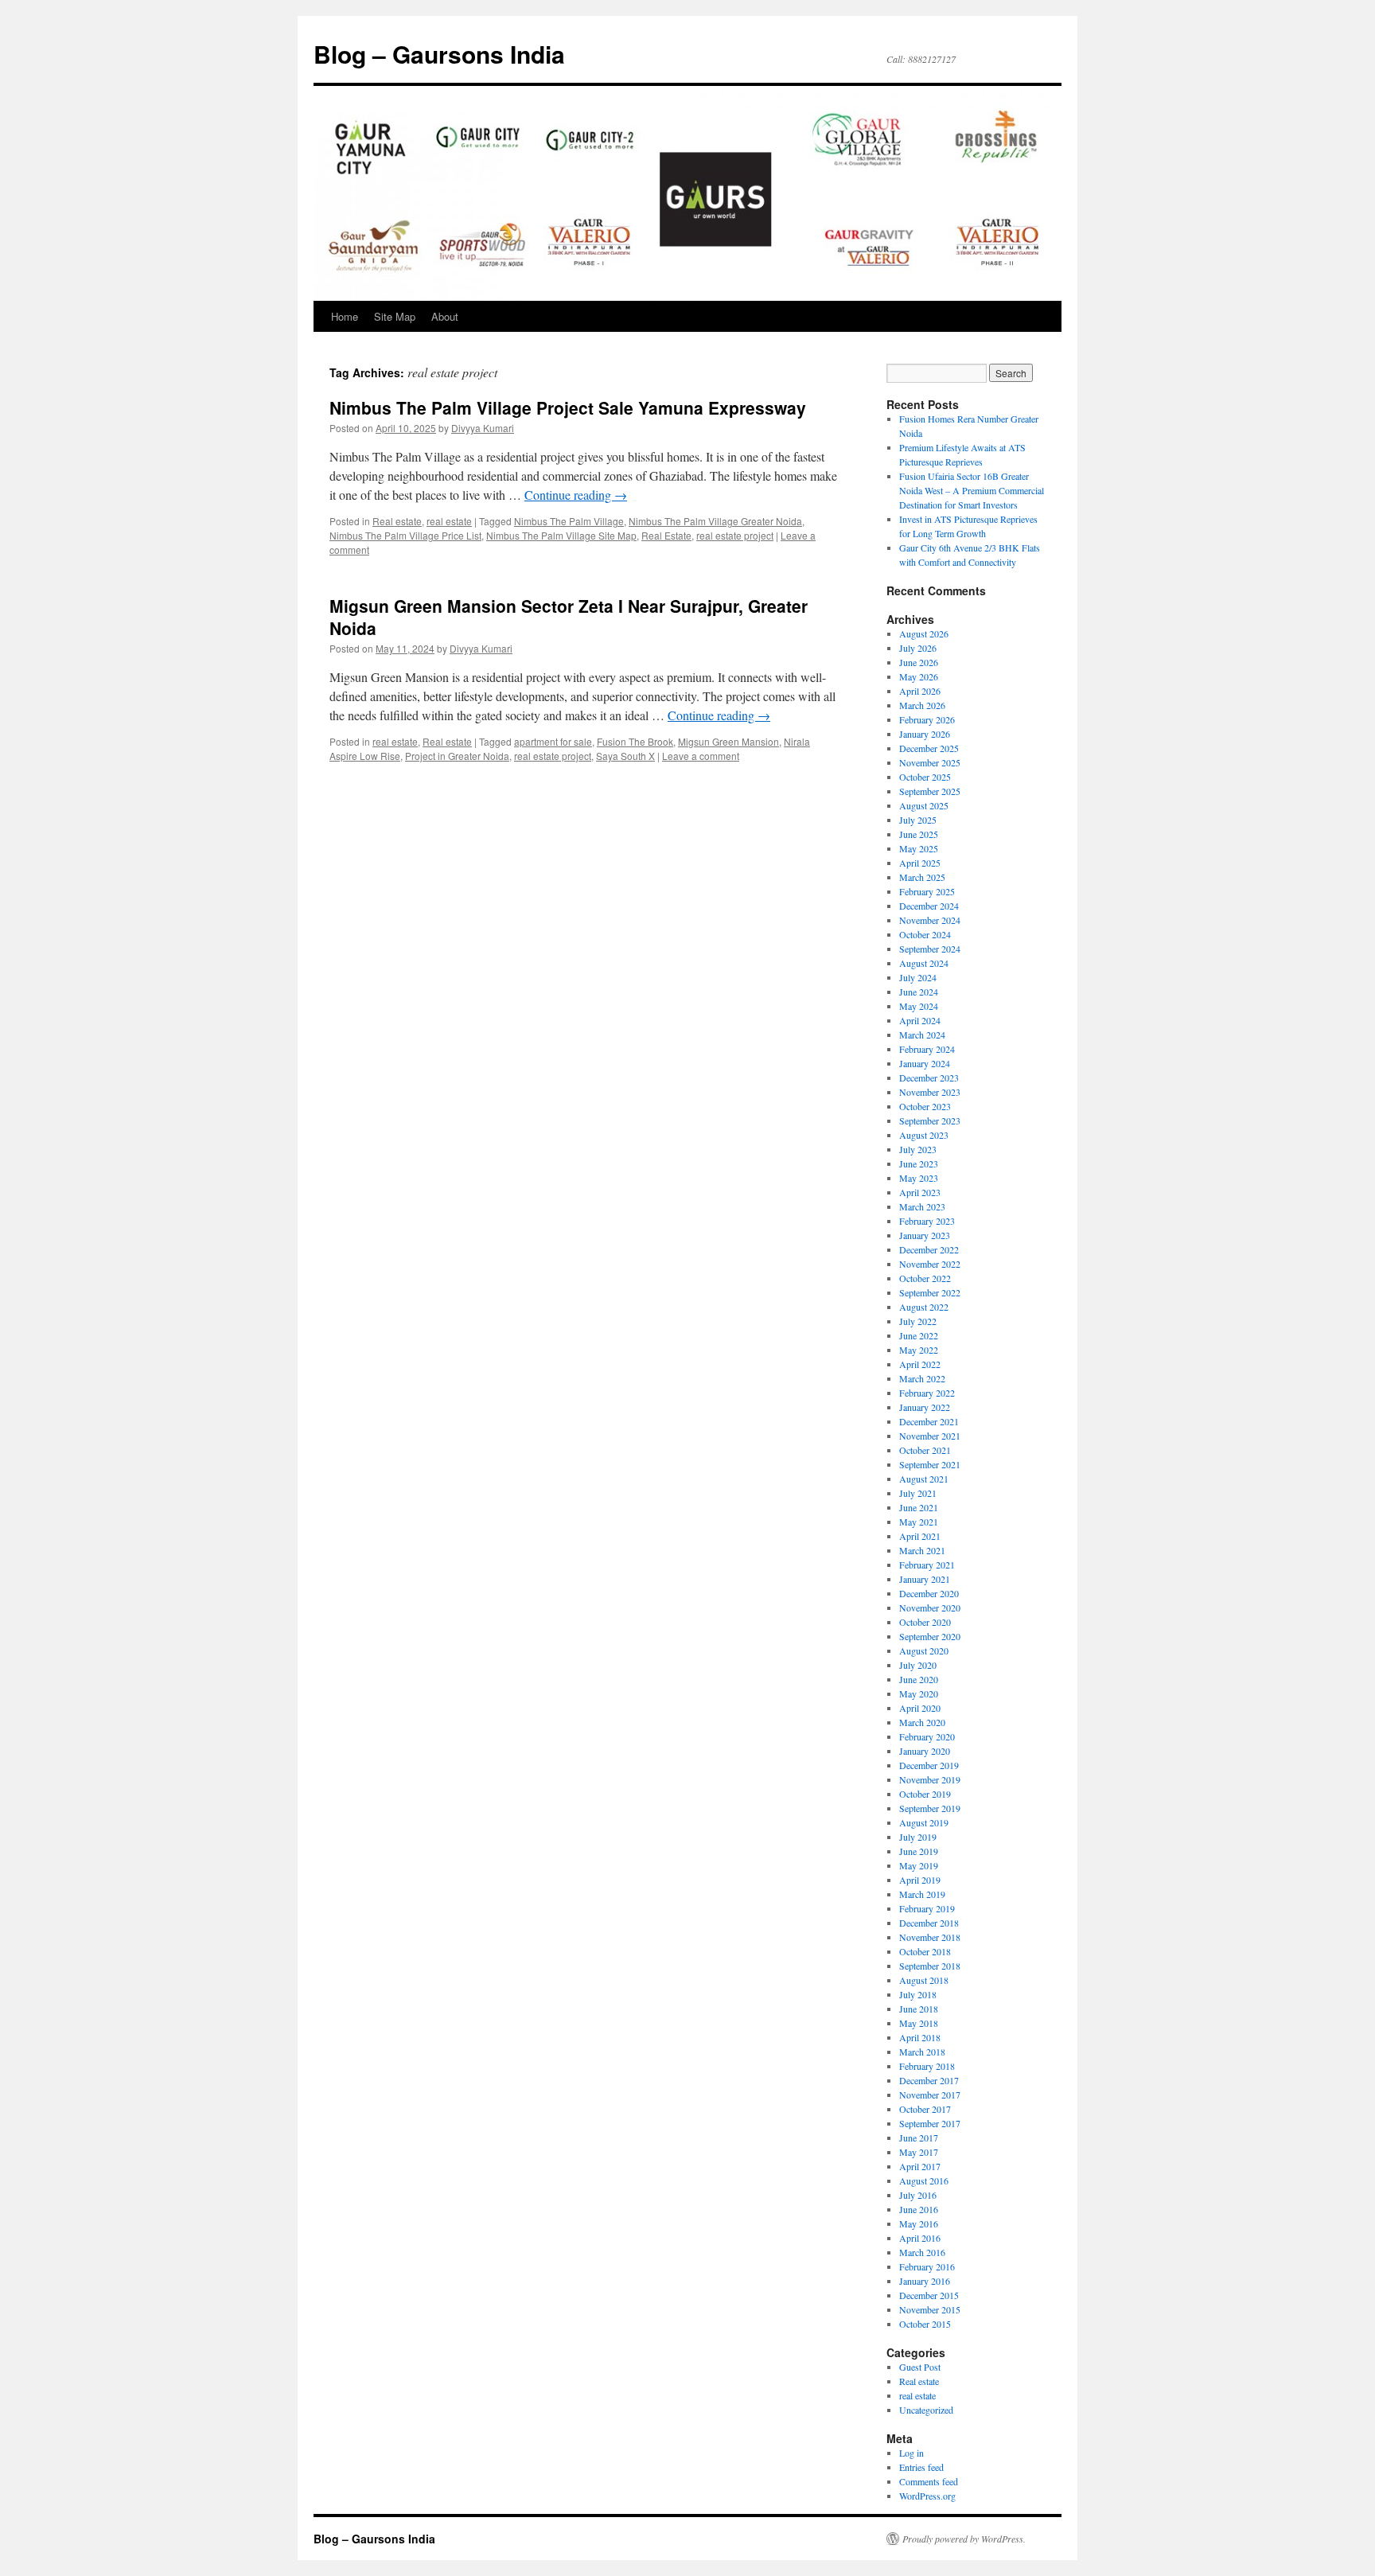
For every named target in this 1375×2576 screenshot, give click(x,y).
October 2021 (925, 1450)
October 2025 (925, 777)
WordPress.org (927, 2496)
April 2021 (920, 1536)
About (445, 316)
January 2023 (925, 1235)
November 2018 (930, 1937)
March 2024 (922, 1035)
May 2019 (919, 1865)
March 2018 (922, 2052)
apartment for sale (553, 741)
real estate (449, 521)
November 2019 (930, 1779)
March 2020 (922, 1722)
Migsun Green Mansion (728, 741)
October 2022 (925, 1278)
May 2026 (919, 676)
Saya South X (625, 756)
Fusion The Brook (635, 741)
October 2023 (925, 1106)
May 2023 (919, 1178)
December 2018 (929, 1923)
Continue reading (576, 495)
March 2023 (922, 1206)
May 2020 (919, 1693)
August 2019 (924, 1822)
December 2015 (929, 2295)
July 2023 (918, 1149)
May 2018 (919, 2023)
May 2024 (919, 1006)
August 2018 (924, 1980)
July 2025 (918, 820)
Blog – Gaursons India (439, 54)
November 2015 (930, 2309)
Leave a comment (701, 756)
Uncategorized (926, 2410)
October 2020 (925, 1622)
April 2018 (920, 2037)
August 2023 (924, 1135)
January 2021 (925, 1579)
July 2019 (918, 1837)
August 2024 (924, 963)
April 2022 (920, 1364)
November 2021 (930, 1436)
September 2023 (930, 1120)
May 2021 (919, 1522)
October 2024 (925, 934)
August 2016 (924, 2180)
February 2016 (927, 2266)
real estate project (735, 535)
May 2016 (919, 2223)
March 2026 (922, 705)
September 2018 (930, 1966)
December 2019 (929, 1765)
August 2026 (924, 633)
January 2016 (925, 2281)
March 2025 (922, 877)
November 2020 (930, 1608)
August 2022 (924, 1307)
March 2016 (922, 2252)
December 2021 (929, 1421)
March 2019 (922, 1894)
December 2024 (929, 906)
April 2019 (920, 1880)
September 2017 (930, 2123)
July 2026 (918, 648)
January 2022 (925, 1407)
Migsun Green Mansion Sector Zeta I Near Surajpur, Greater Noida (569, 616)
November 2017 (930, 2095)
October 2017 (925, 2109)
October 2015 (925, 2324)
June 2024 (919, 992)
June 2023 (919, 1163)
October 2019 (925, 1794)
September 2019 (930, 1808)
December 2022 (929, 1249)
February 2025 (927, 891)
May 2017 (919, 2152)
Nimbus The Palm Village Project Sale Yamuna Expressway (568, 407)
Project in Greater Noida (457, 756)
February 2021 (927, 1565)
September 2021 (930, 1464)
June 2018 (919, 2009)
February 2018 (927, 2066)
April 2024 (920, 1020)
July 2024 (918, 977)
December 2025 (929, 748)
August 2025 (924, 805)
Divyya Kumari (483, 428)
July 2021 (918, 1493)
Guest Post (920, 2367)
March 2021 (922, 1550)
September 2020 (930, 1636)
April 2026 (920, 691)
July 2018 (918, 1994)
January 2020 (925, 1751)
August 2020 (924, 1650)
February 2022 (927, 1393)
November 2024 (930, 920)
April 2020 (920, 1708)
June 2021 (919, 1507)
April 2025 (920, 863)
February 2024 (927, 1049)
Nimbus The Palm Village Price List (405, 535)
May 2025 (919, 848)
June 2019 (919, 1851)
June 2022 (919, 1335)
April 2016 (920, 2238)
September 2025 (930, 791)
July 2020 (918, 1665)
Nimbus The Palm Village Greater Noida (715, 521)
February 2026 (927, 719)
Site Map (395, 316)
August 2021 (924, 1479)
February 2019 (927, 1908)
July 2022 (918, 1321)
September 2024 (930, 949)
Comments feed (929, 2481)
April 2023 (920, 1192)
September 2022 (930, 1292)
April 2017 (920, 2166)
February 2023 (927, 1221)
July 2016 (918, 2195)
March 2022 (922, 1378)
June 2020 (919, 1679)
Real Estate (666, 535)
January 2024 (925, 1063)
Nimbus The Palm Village (569, 521)
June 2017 (919, 2138)
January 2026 (925, 734)
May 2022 (919, 1350)
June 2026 (919, 662)
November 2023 (930, 1092)
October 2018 (925, 1951)
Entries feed (921, 2467)
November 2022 (930, 1264)
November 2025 (930, 762)
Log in (911, 2453)
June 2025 (919, 834)
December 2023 (929, 1078)
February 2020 (927, 1736)
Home (345, 316)
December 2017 (929, 2080)
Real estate (397, 521)
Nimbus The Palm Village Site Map (561, 535)
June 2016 (919, 2209)
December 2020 (929, 1593)
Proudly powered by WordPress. (964, 2539)
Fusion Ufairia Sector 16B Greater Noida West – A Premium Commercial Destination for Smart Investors (972, 490)
